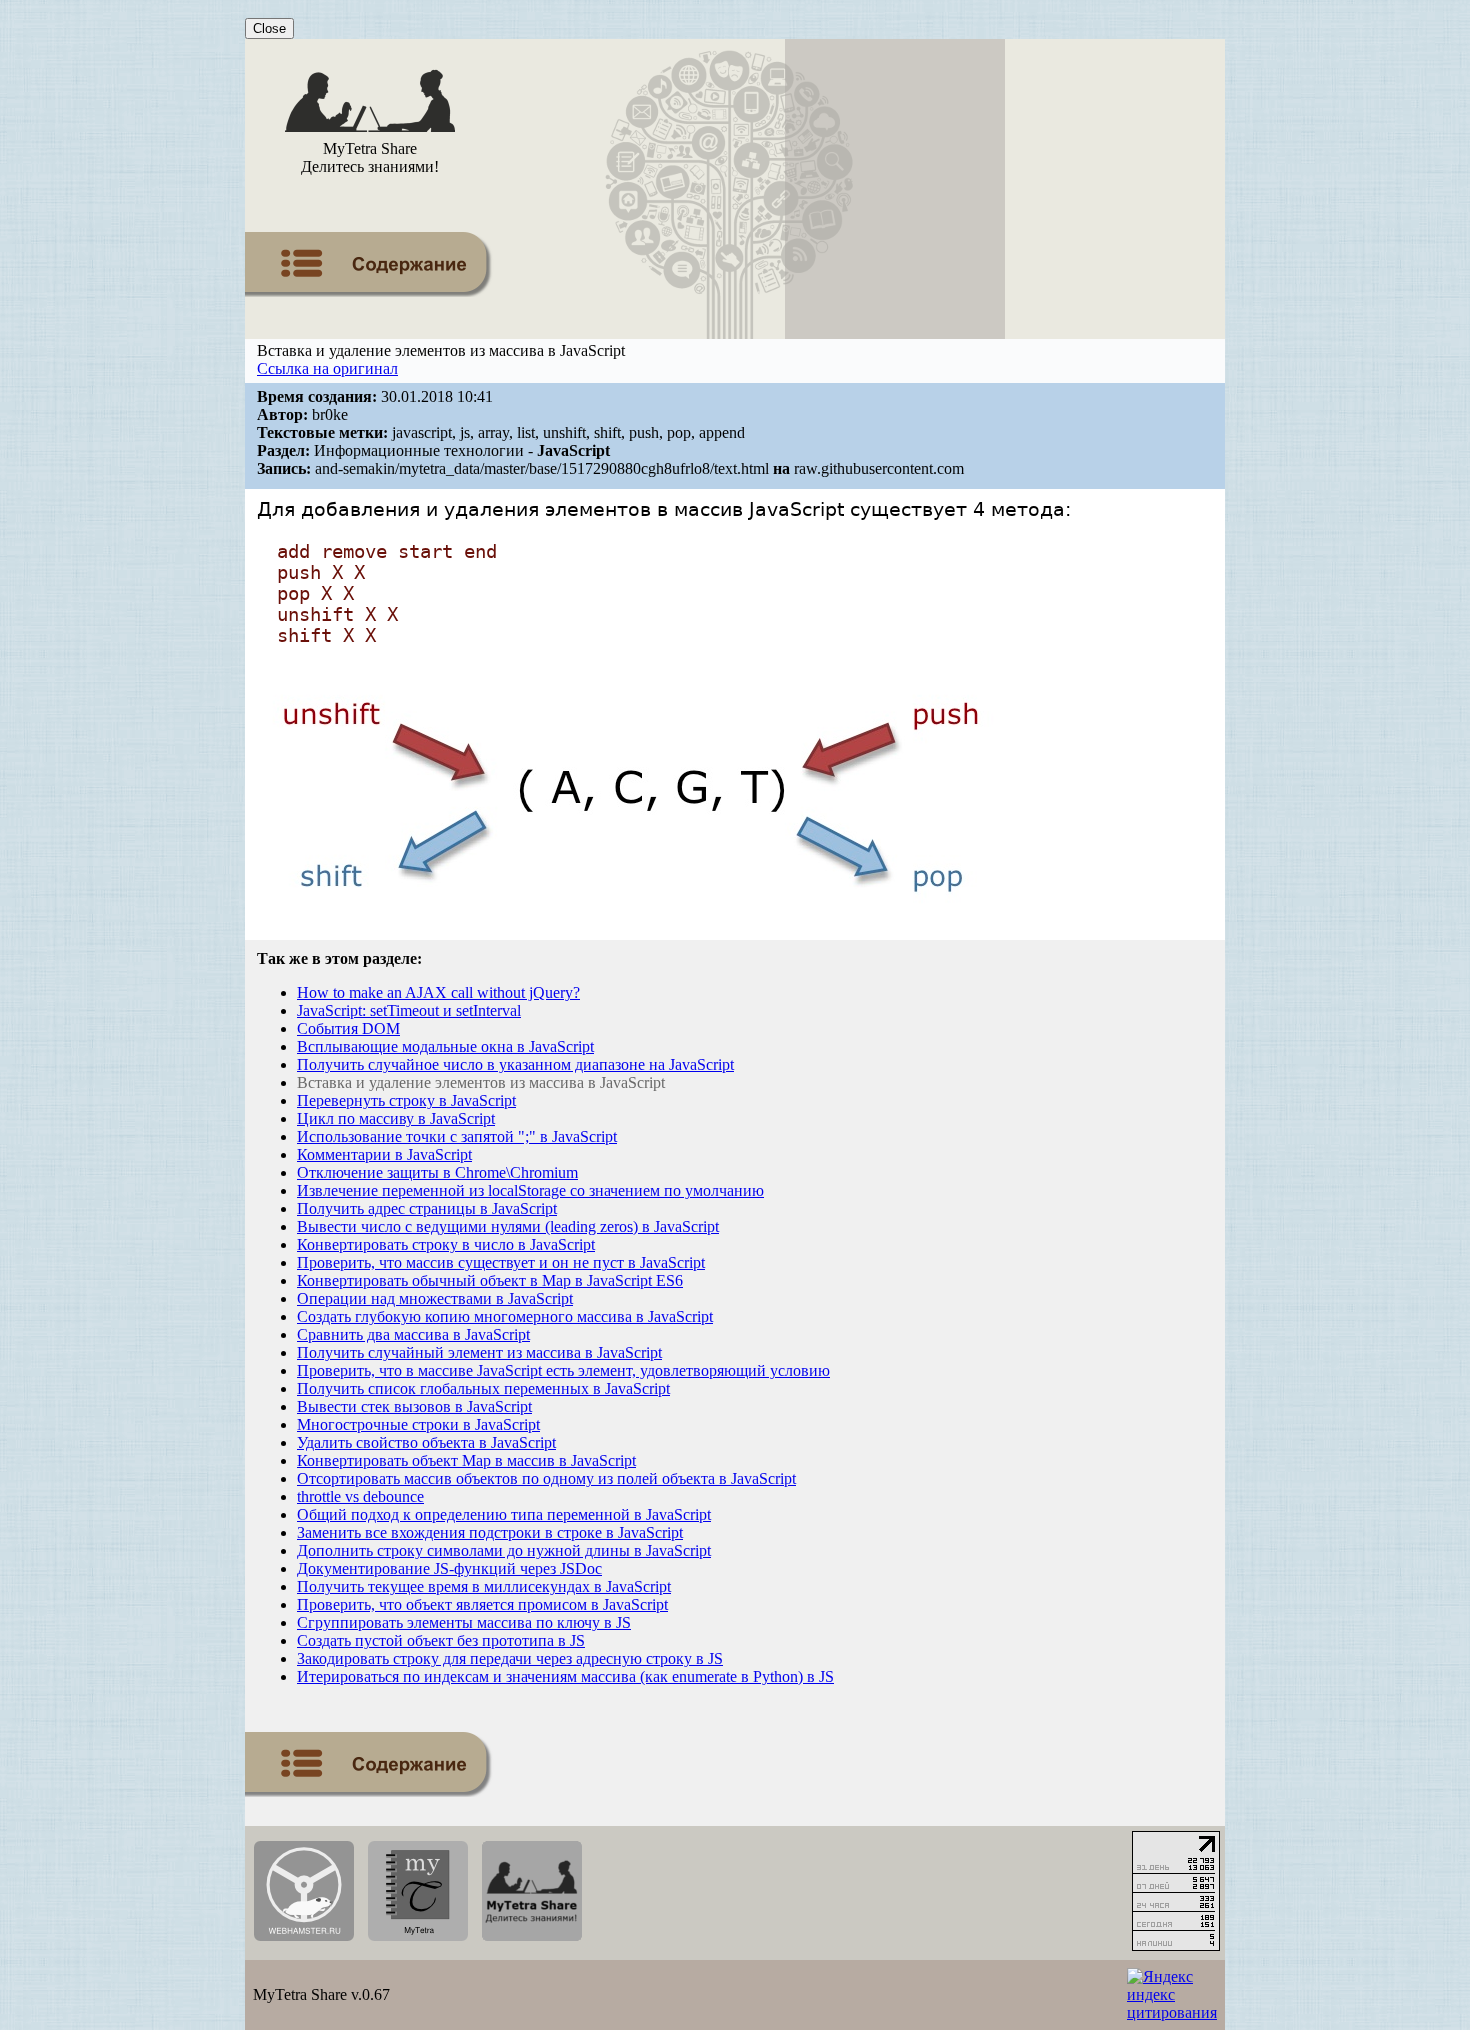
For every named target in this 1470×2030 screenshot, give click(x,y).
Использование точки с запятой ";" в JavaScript (457, 1136)
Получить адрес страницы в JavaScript (427, 1208)
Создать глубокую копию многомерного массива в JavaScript (505, 1316)
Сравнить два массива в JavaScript (413, 1334)
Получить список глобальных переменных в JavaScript (483, 1388)
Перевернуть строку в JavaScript (406, 1100)
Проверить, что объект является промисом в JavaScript (482, 1604)
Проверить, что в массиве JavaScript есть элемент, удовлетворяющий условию (563, 1370)
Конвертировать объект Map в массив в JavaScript (466, 1460)
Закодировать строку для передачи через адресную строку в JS (510, 1658)
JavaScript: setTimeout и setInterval (409, 1010)
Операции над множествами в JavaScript (435, 1298)
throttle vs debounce (360, 1496)
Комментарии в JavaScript (384, 1154)
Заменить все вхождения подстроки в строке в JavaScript (490, 1532)
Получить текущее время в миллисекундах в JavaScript (484, 1586)
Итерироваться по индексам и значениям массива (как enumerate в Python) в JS (565, 1676)
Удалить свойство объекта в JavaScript (426, 1442)
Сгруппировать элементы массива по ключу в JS (464, 1622)
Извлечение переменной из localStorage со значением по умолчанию (530, 1190)
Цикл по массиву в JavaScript (396, 1118)
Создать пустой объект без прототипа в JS (441, 1640)
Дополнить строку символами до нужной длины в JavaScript (504, 1550)
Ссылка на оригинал (327, 368)
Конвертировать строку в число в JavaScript (446, 1244)
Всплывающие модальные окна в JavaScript (445, 1046)
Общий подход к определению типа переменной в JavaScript (504, 1514)
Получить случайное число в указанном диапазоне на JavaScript (515, 1064)
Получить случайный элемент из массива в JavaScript (479, 1352)
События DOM (348, 1028)
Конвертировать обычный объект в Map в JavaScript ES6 (490, 1280)
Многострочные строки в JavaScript (418, 1424)
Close (269, 28)
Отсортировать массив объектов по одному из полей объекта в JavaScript (546, 1478)
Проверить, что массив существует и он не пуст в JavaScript (501, 1262)
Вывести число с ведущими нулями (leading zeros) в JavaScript (508, 1226)
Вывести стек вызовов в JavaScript (414, 1406)
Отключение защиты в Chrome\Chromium (437, 1172)
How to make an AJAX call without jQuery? (438, 992)
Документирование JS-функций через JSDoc (449, 1568)
